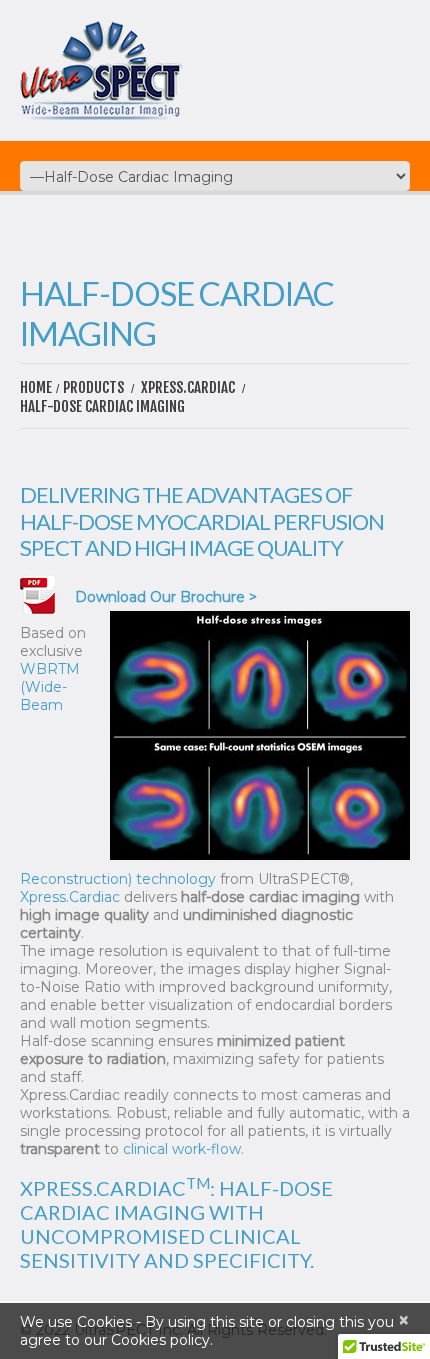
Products (93, 387)
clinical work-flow (182, 1149)
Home (36, 387)
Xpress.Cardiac (188, 387)
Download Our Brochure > (166, 597)
